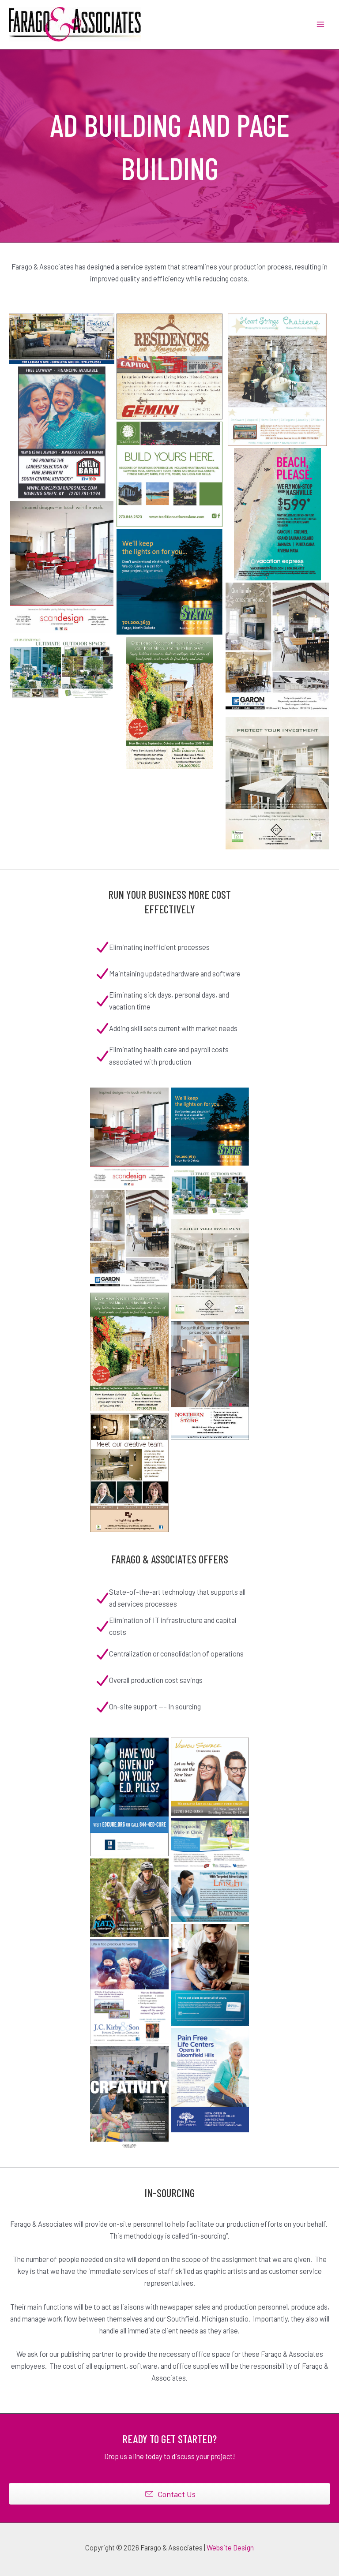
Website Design (230, 2548)
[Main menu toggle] (320, 24)
